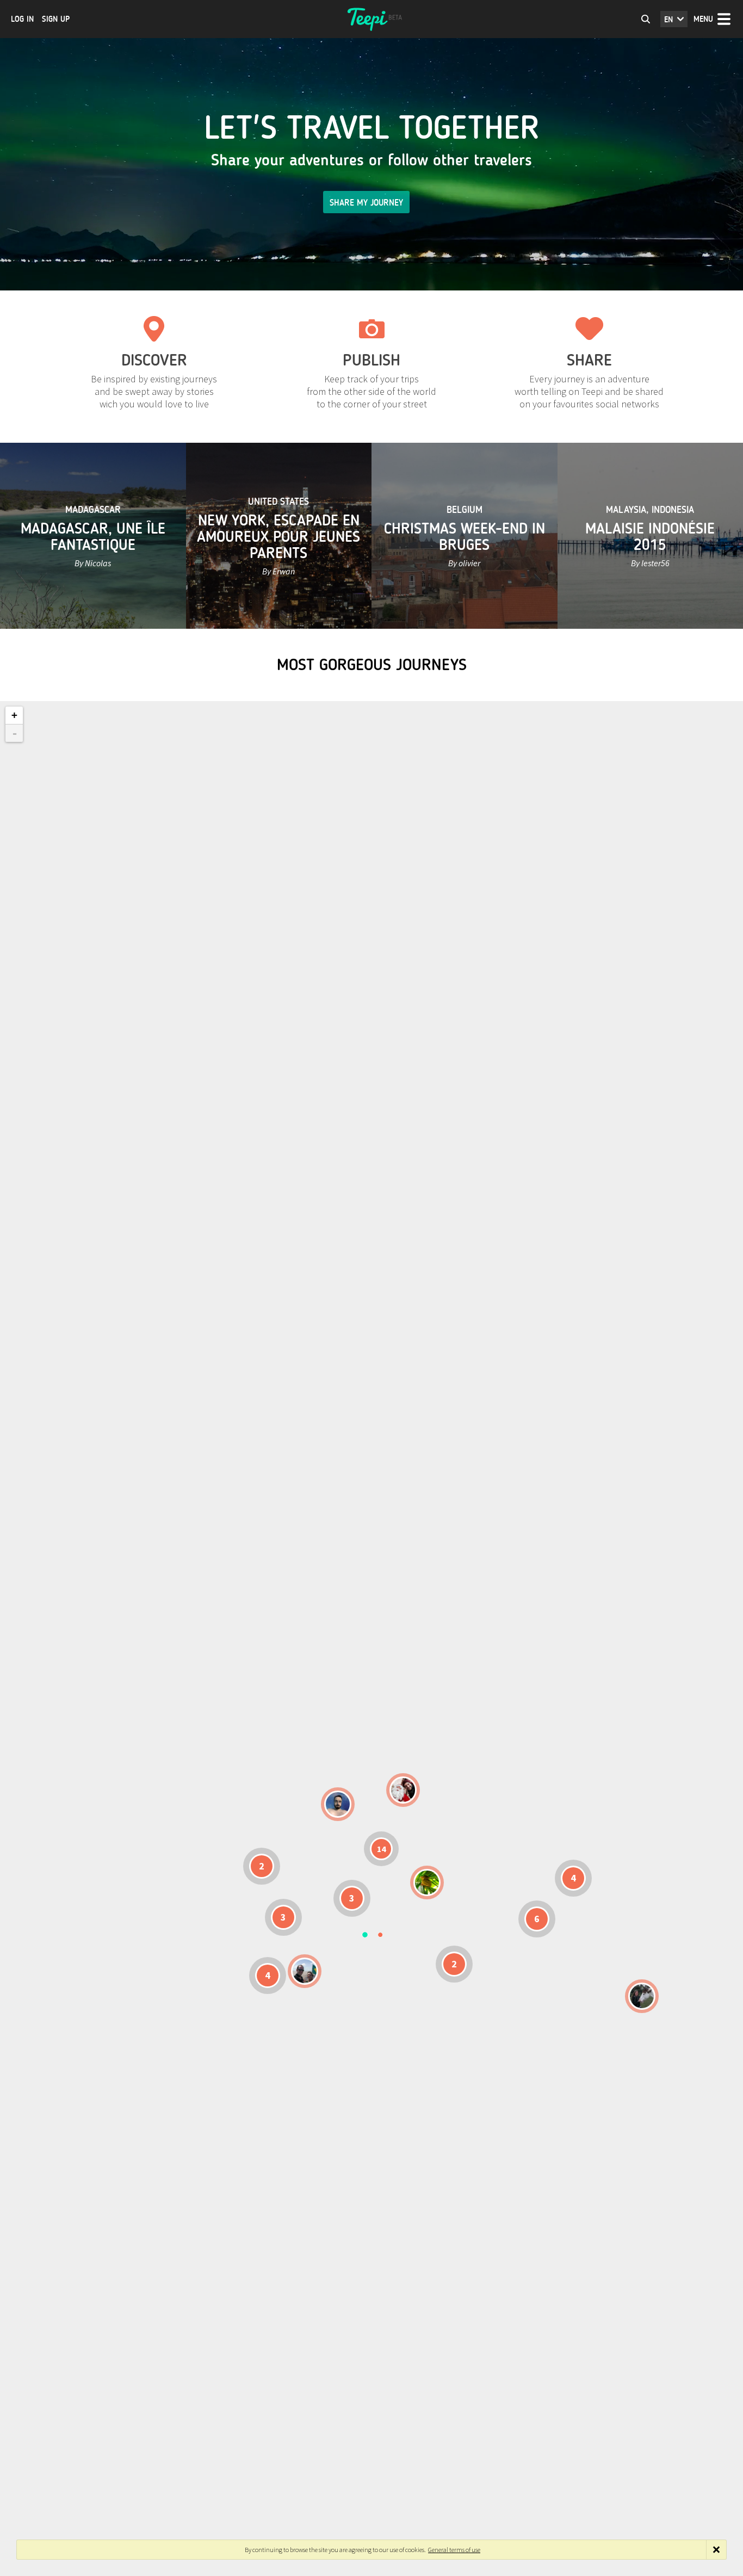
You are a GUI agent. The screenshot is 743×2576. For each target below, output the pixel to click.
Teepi (371, 19)
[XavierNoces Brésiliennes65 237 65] (305, 1971)
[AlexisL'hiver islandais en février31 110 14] (338, 1804)
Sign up (56, 19)
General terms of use (454, 2550)
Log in (22, 19)
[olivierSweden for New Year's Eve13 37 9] (403, 1790)
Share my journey (366, 203)
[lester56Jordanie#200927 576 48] (427, 1883)
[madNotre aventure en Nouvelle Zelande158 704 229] (642, 1996)
